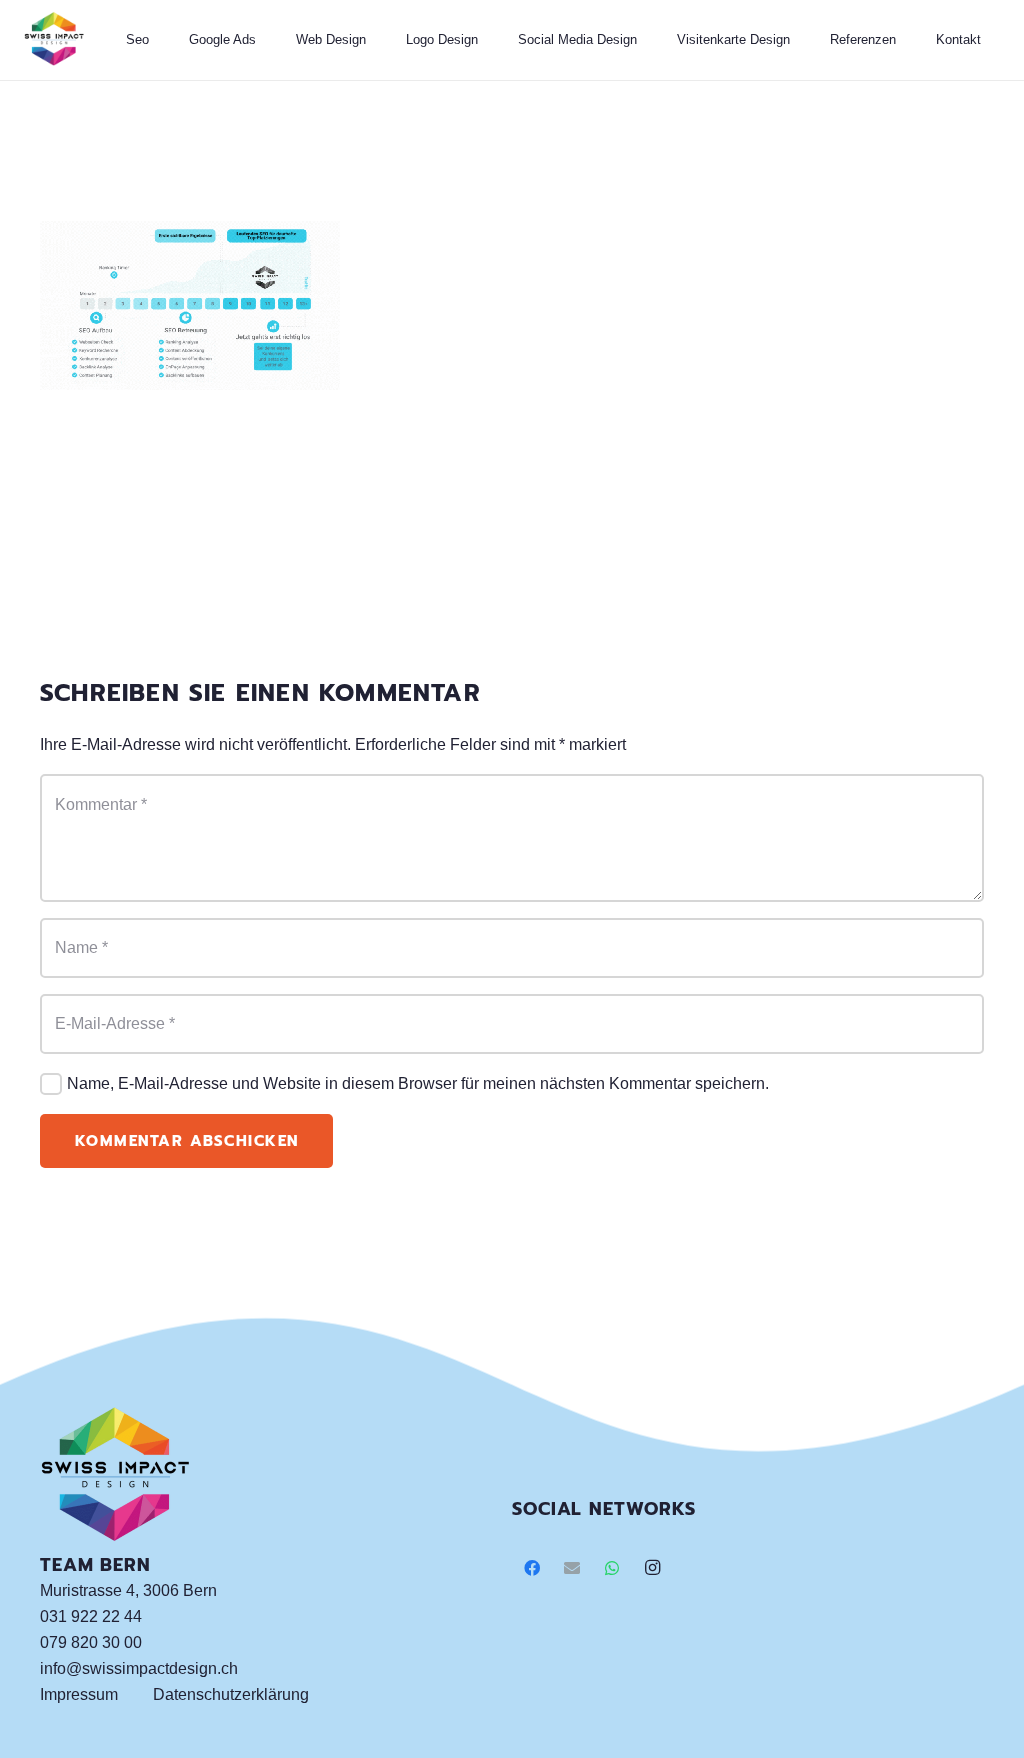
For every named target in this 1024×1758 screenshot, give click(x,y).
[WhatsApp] (612, 1568)
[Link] (54, 40)
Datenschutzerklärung (231, 1694)
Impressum (79, 1694)
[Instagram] (652, 1568)
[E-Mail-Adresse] (572, 1568)
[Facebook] (532, 1568)
